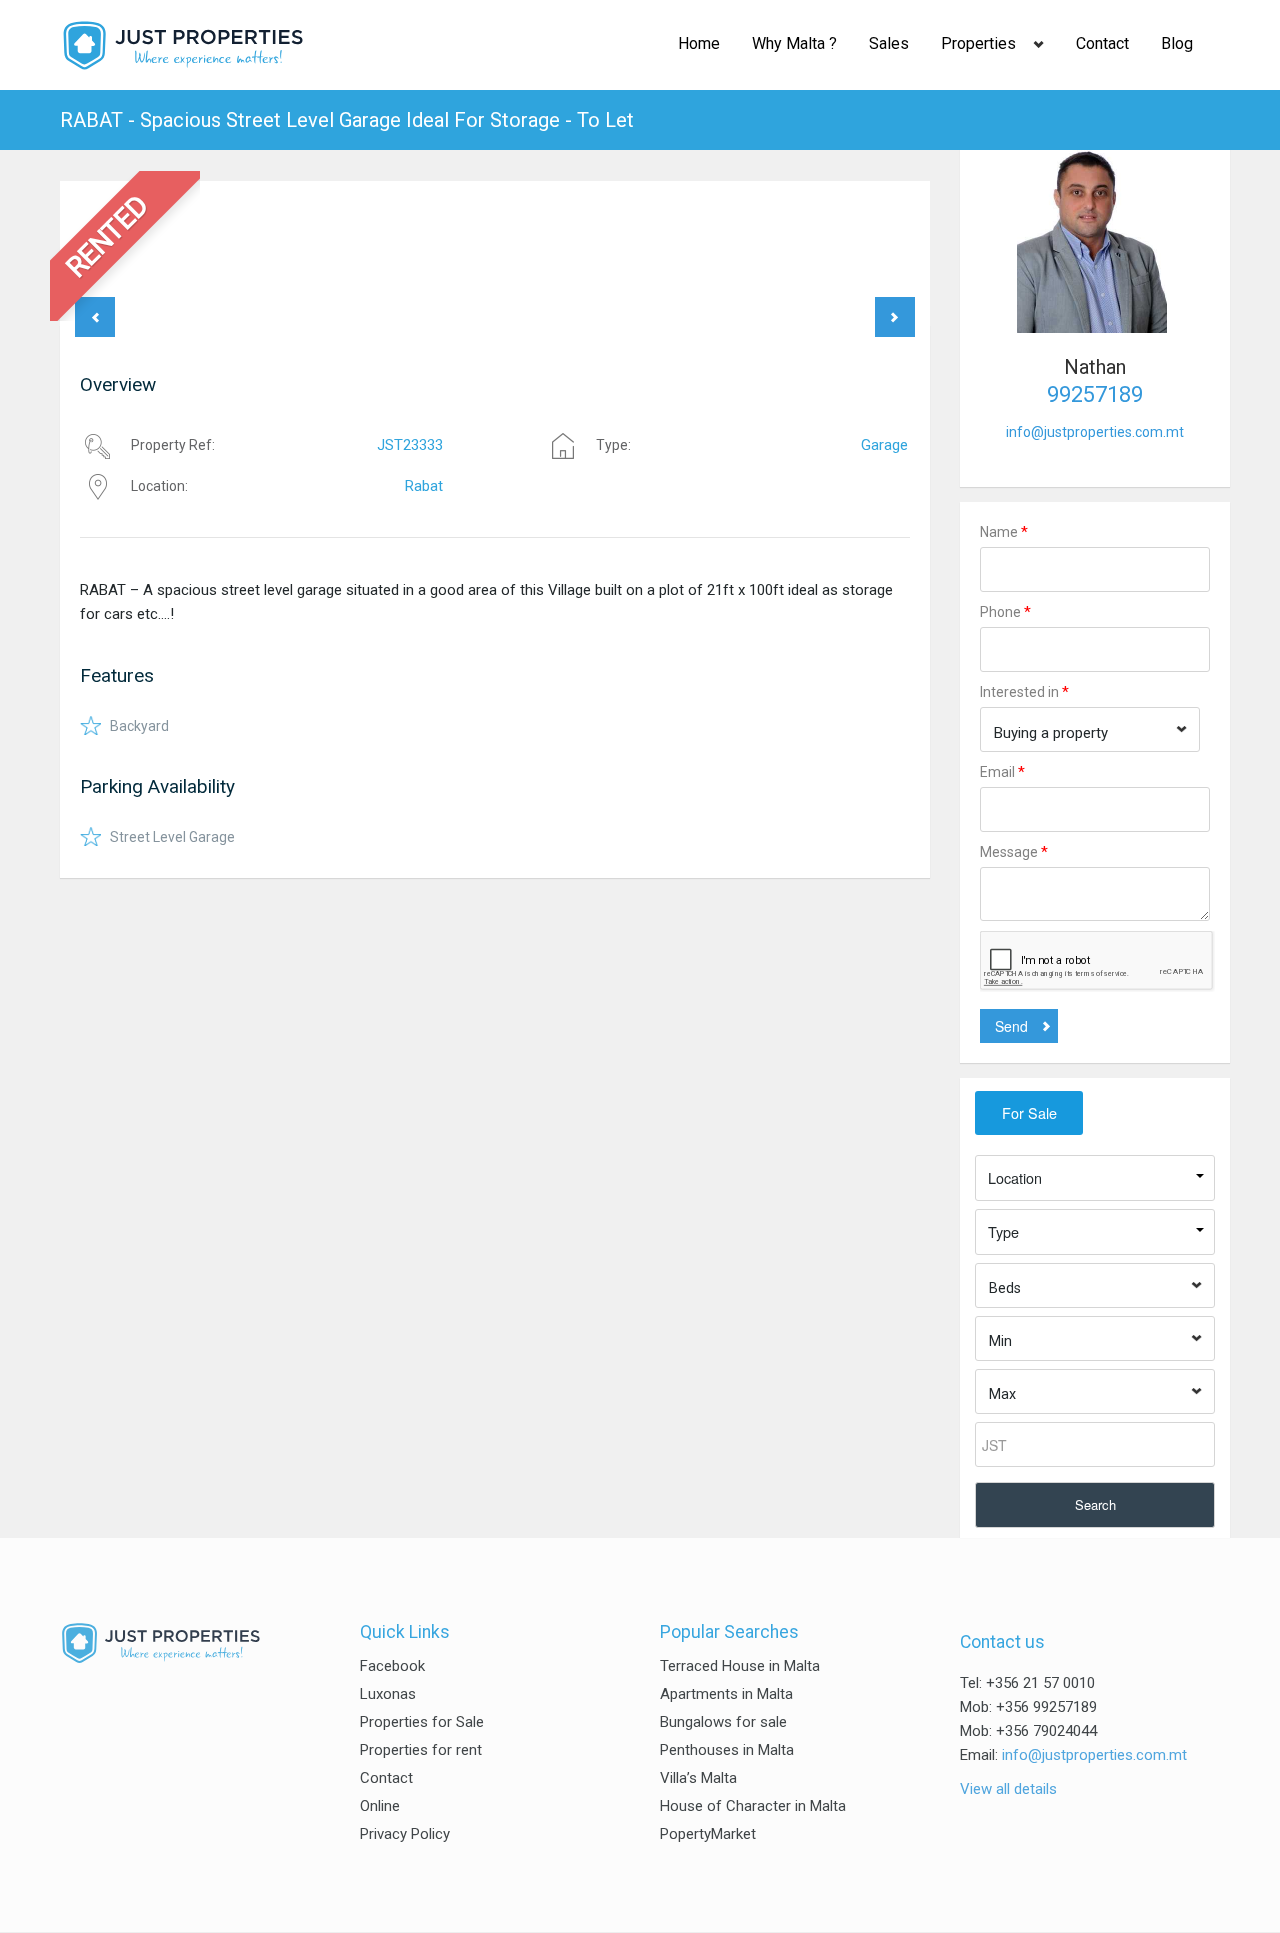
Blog (1177, 43)
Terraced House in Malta (740, 1666)
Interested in (1024, 692)
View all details (1008, 1789)
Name (1004, 532)
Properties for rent (421, 1750)
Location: (159, 486)
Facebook (392, 1666)
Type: (613, 445)
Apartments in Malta (726, 1694)
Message (1014, 852)
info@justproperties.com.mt (1095, 432)
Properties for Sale (422, 1722)
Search (1095, 1504)
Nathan (1095, 367)
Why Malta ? (794, 43)
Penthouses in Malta (727, 1750)
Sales (889, 43)
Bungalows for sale (723, 1722)
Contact (1102, 43)
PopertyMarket (708, 1834)
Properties (978, 43)
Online (380, 1806)
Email (1002, 772)
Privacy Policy (405, 1834)
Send (1011, 1026)
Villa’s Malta (698, 1778)
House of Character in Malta (753, 1806)
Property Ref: (173, 445)
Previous (95, 317)
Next (895, 317)
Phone (1005, 612)
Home (699, 43)
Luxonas (388, 1694)
